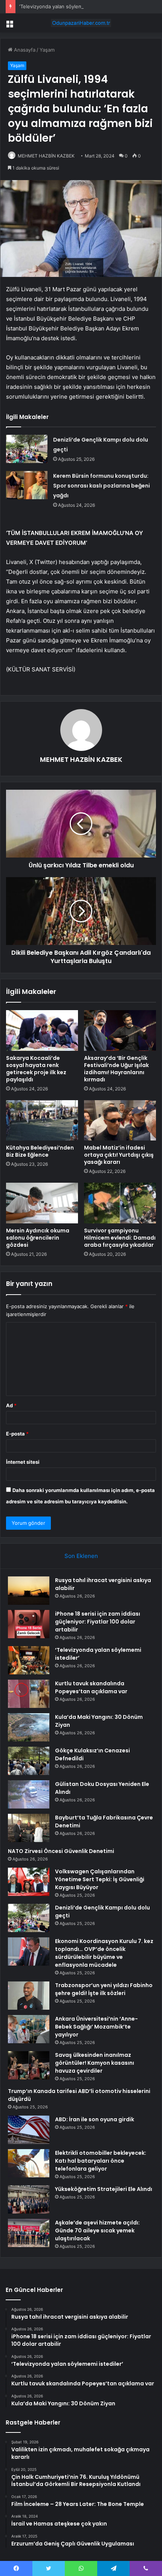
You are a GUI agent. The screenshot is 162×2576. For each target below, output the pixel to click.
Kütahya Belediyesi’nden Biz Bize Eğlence (40, 1151)
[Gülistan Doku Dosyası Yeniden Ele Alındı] (29, 1794)
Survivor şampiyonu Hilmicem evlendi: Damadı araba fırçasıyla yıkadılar (120, 1238)
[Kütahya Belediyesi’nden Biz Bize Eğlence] (42, 1121)
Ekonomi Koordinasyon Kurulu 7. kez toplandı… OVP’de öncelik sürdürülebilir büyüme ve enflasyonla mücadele (104, 1953)
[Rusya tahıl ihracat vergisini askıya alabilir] (29, 1591)
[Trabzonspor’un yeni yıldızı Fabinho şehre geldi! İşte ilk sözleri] (29, 1996)
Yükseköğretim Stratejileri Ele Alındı (104, 2189)
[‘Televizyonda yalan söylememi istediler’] (29, 1660)
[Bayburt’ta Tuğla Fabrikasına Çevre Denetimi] (29, 1828)
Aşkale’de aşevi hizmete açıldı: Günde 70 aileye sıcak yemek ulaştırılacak (97, 2230)
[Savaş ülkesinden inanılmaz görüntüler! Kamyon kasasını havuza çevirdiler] (29, 2065)
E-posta (17, 1434)
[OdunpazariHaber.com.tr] (81, 23)
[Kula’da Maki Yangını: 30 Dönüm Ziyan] (29, 1727)
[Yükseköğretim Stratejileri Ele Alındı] (29, 2199)
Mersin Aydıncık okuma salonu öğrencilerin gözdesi (38, 1238)
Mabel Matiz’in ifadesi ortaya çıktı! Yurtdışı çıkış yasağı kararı (119, 1155)
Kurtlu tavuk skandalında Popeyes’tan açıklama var (91, 1687)
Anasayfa (24, 50)
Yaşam (47, 50)
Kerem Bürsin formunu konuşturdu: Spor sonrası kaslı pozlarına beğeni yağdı (102, 486)
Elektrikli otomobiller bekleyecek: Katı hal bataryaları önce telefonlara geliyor (101, 2161)
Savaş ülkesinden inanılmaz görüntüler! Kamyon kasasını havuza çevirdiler (95, 2063)
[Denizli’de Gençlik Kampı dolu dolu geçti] (27, 449)
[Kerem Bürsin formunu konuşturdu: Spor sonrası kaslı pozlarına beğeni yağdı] (27, 485)
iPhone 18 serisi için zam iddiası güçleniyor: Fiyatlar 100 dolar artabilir (98, 1622)
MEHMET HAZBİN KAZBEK (46, 156)
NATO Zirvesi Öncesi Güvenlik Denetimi (61, 1851)
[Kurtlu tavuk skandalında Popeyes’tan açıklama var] (29, 1694)
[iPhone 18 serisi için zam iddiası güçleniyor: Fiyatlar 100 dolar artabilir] (29, 1624)
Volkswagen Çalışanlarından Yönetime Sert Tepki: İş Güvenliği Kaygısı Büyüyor (100, 1879)
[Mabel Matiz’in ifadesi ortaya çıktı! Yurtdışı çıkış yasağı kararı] (120, 1121)
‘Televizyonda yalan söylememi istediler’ (66, 6)
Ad (11, 1405)
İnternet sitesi (23, 1462)
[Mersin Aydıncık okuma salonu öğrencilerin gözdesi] (42, 1203)
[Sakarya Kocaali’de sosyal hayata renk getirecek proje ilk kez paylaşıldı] (42, 1030)
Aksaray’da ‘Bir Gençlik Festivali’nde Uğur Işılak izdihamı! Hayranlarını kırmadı (116, 1069)
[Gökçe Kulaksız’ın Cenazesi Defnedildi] (29, 1761)
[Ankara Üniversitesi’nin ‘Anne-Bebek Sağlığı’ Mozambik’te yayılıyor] (29, 2029)
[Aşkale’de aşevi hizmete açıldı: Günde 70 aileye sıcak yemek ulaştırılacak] (29, 2233)
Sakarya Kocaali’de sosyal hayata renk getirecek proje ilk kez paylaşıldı (36, 1069)
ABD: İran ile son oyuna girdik (95, 2119)
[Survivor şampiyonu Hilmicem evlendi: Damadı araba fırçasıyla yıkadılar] (120, 1203)
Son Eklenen (81, 1556)
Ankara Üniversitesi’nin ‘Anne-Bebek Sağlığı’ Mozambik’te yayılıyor (96, 2027)
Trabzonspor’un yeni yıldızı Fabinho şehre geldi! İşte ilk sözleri (104, 1989)
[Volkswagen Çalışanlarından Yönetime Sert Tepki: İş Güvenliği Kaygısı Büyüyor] (29, 1882)
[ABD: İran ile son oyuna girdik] (29, 2130)
